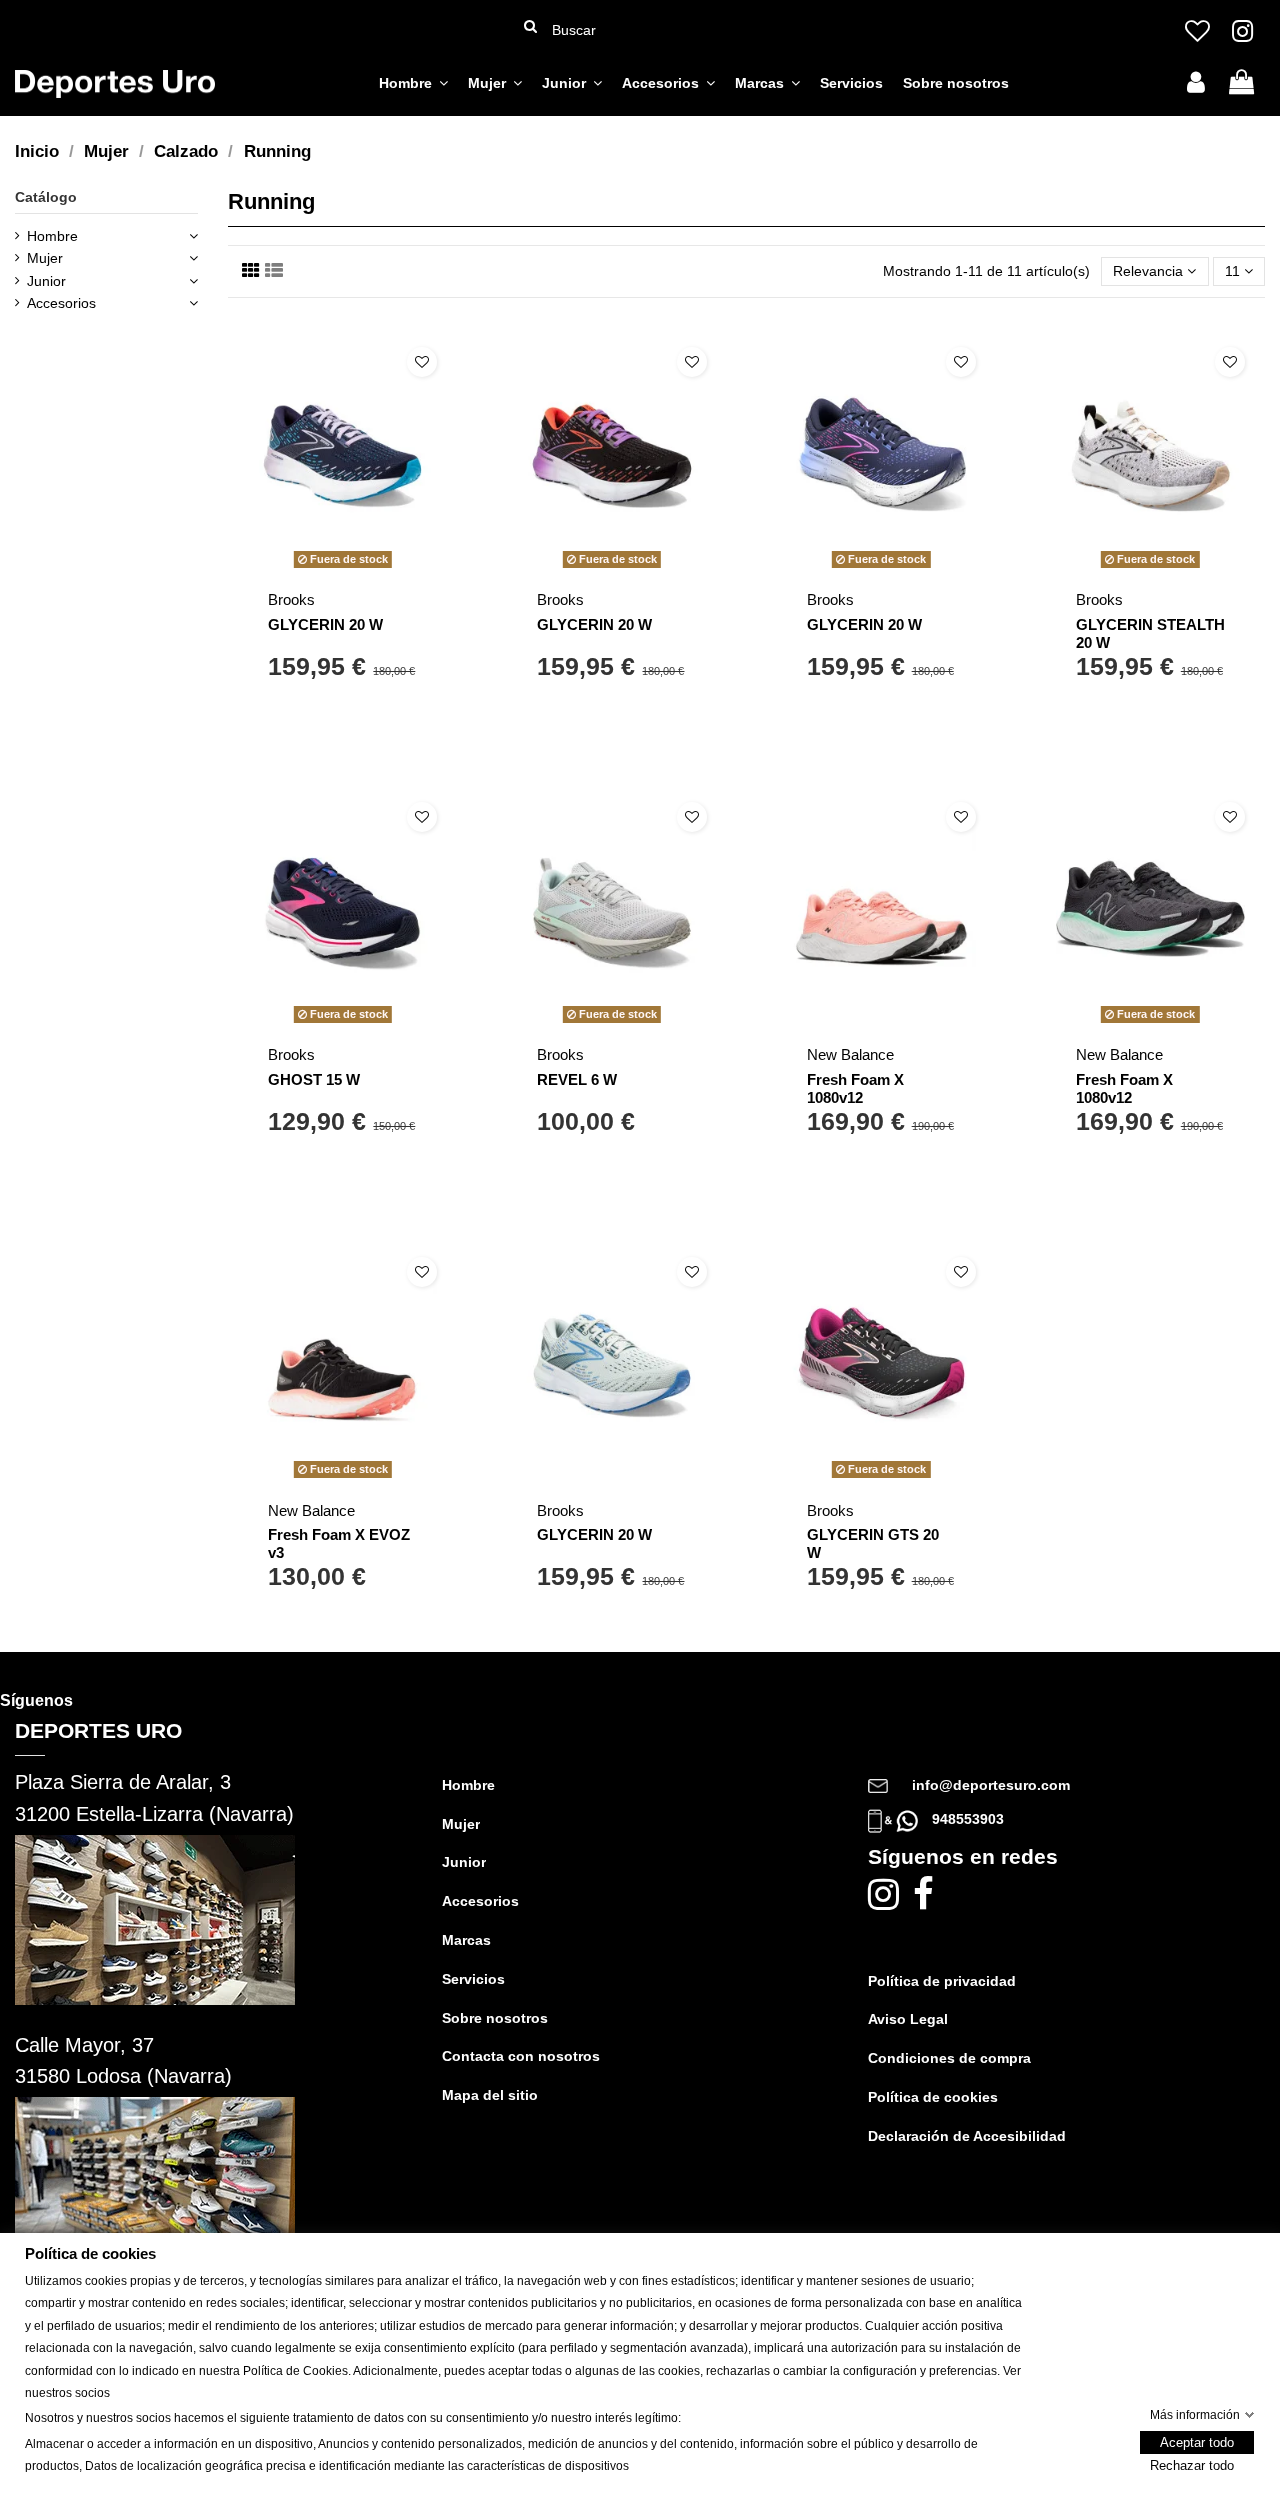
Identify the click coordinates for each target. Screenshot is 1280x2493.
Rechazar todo (1192, 2466)
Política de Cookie (292, 2371)
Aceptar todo (1197, 2443)
